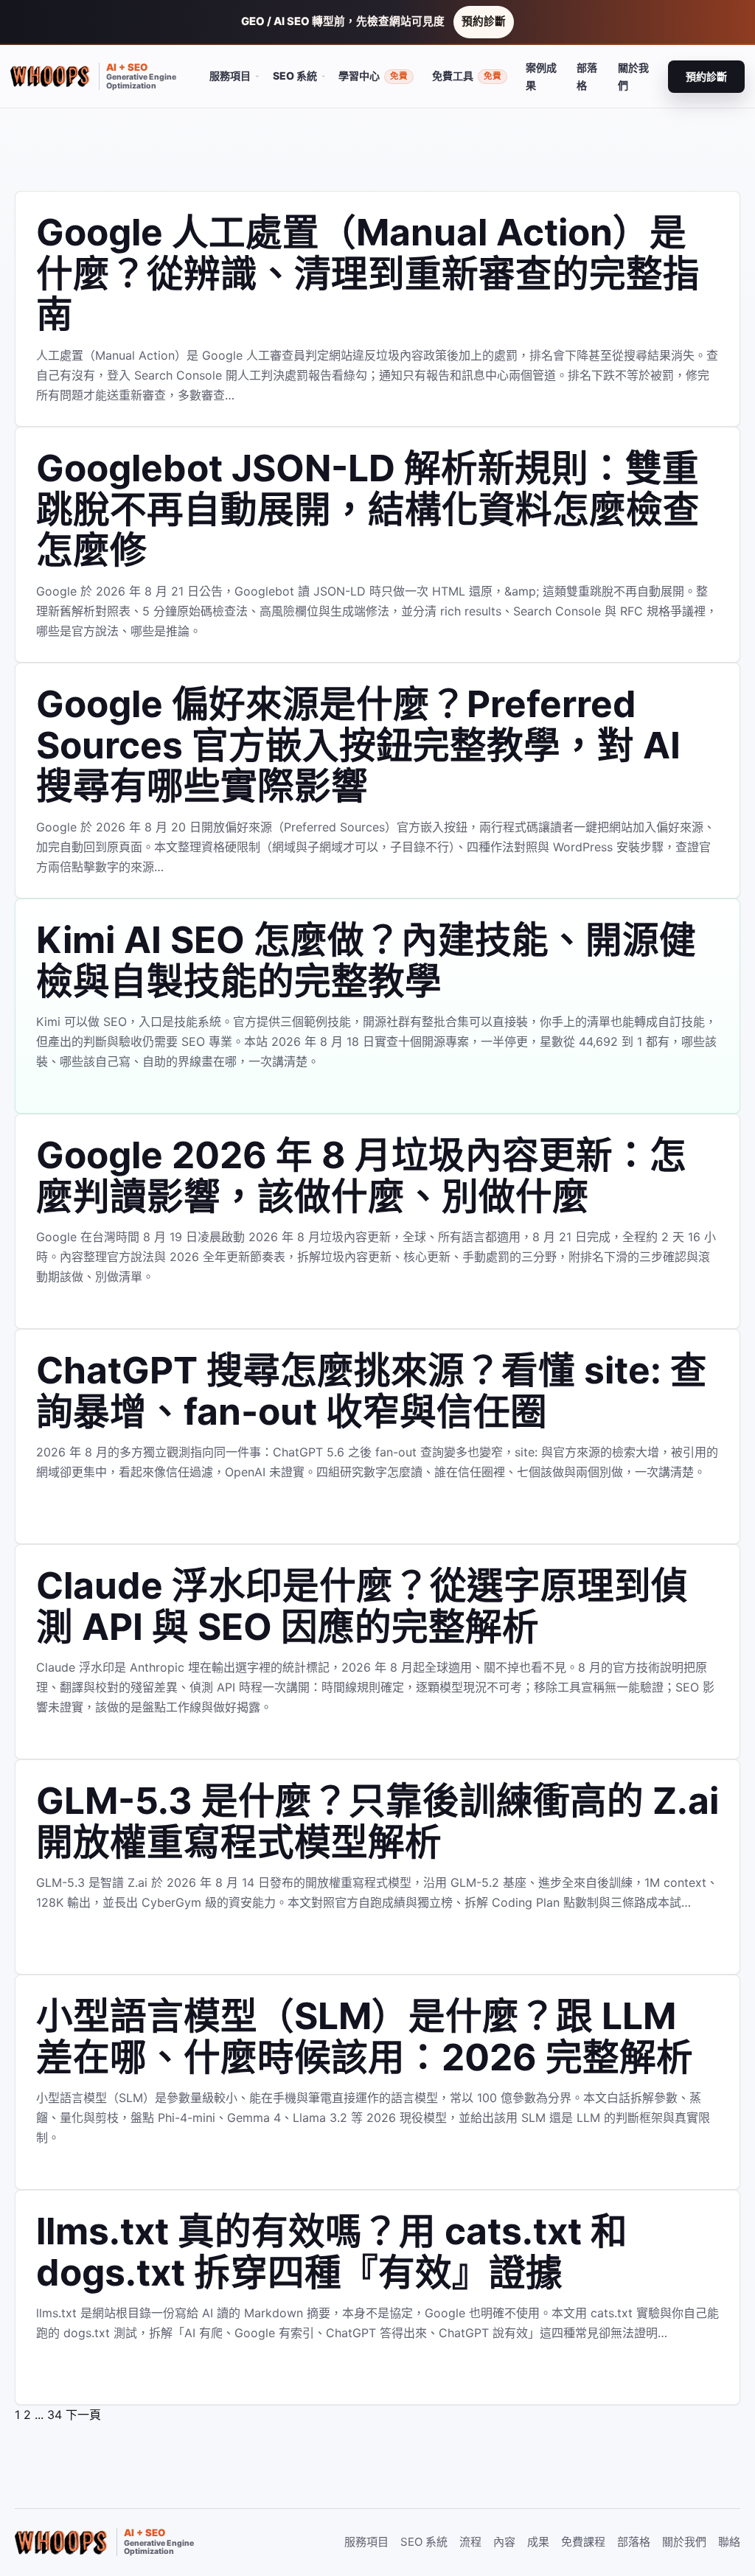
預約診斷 (484, 21)
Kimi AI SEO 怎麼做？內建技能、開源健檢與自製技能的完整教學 (366, 960)
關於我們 (633, 76)
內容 (504, 2542)
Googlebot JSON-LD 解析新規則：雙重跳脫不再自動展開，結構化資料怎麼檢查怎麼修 (368, 509)
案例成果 (541, 76)
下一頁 (83, 2415)
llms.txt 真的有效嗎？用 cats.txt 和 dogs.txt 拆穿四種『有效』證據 (332, 2252)
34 (55, 2415)
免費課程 (583, 2542)
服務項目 (366, 2542)
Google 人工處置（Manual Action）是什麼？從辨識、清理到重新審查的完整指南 (368, 273)
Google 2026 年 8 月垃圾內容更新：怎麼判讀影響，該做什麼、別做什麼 (361, 1176)
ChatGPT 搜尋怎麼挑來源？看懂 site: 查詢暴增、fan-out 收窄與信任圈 (372, 1391)
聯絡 (729, 2542)
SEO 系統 (424, 2542)
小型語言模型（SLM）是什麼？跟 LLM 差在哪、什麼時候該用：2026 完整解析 (365, 2036)
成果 (538, 2542)
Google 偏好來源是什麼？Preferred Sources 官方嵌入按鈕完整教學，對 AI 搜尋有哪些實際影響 (358, 745)
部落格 (587, 76)
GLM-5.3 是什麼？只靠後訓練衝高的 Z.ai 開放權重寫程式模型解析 (377, 1821)
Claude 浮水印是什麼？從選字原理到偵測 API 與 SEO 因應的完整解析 (362, 1606)
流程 (470, 2542)
